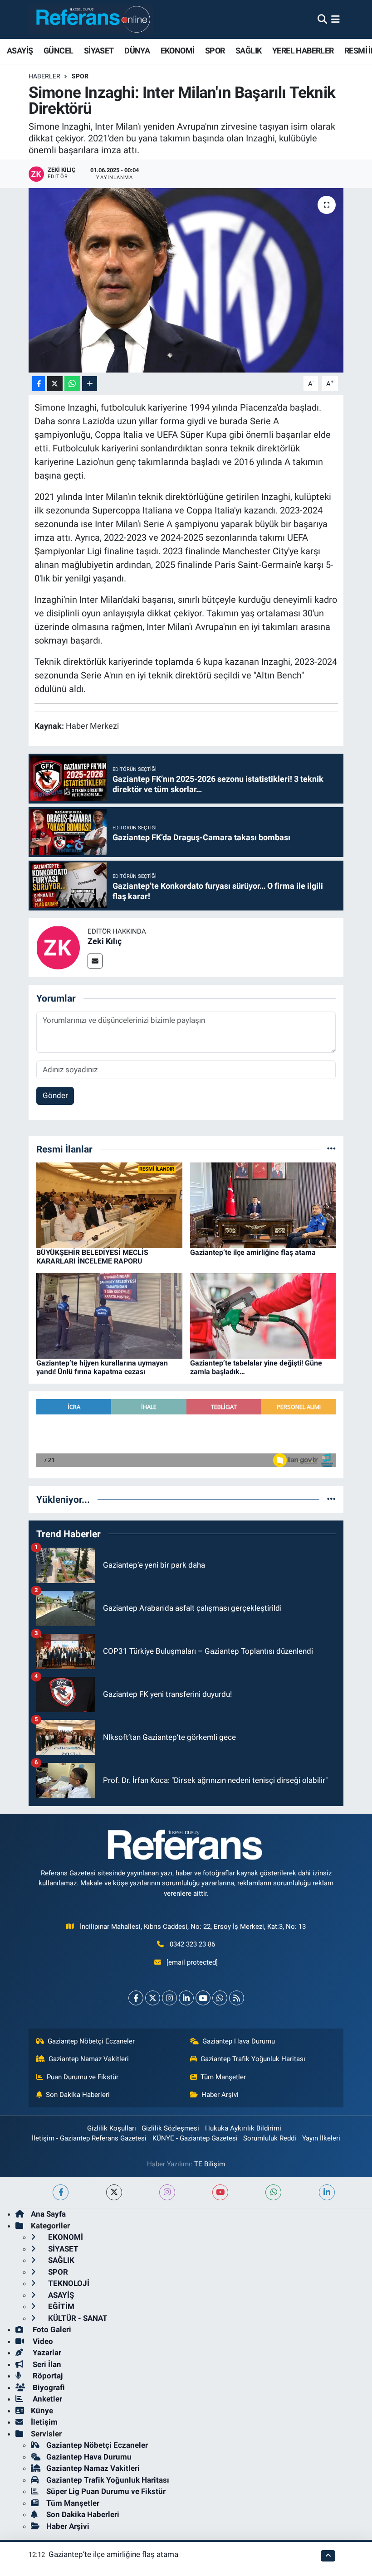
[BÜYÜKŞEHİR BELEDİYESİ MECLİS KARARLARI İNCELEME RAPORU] (109, 1205)
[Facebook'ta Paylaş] (39, 384)
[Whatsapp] (220, 1998)
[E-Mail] (95, 961)
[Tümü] (331, 1149)
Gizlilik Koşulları (112, 2128)
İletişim (44, 2422)
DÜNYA (137, 51)
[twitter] (114, 2192)
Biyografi (48, 2387)
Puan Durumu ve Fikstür (83, 2077)
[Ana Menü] (335, 19)
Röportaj (47, 2376)
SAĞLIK (248, 51)
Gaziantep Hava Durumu (239, 2041)
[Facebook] (136, 1998)
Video (42, 2341)
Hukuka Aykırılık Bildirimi (243, 2128)
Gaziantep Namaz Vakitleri (89, 2059)
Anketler (46, 2399)
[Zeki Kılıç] (58, 947)
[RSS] (237, 1998)
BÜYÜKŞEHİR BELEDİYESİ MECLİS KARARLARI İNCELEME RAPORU (92, 1257)
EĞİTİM (60, 2306)
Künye (42, 2411)
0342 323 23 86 (192, 1944)
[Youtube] (203, 1998)
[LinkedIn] (186, 1998)
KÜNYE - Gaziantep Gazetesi (195, 2138)
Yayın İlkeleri (321, 2138)
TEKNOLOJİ (68, 2283)
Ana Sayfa (48, 2214)
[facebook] (61, 2192)
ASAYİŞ (20, 51)
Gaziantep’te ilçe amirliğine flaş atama (253, 1252)
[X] (153, 1998)
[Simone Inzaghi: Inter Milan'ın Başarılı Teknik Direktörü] (186, 280)
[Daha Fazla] (90, 384)
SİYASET (99, 51)
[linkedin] (327, 2192)
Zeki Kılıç (105, 941)
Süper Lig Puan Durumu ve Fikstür (106, 2491)
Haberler (44, 76)
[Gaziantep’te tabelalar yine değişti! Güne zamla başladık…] (263, 1315)
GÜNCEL (58, 51)
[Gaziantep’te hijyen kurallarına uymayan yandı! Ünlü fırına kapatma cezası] (109, 1315)
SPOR (215, 51)
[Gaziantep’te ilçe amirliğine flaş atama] (263, 1205)
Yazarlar (46, 2353)
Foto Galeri (51, 2329)
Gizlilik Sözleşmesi (170, 2128)
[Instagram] (169, 1998)
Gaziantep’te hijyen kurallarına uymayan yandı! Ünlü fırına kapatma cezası (102, 1367)
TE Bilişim (210, 2164)
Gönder (55, 1095)
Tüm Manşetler (223, 2077)
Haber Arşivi (220, 2095)
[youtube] (220, 2192)
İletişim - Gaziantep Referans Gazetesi (89, 2138)
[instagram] (167, 2192)
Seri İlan (46, 2364)
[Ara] (322, 19)
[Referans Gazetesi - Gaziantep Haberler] (91, 19)
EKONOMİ (178, 51)
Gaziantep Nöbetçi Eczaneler (91, 2041)
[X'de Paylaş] (55, 384)
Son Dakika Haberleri (78, 2095)
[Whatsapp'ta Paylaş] (72, 384)
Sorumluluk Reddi (270, 2138)
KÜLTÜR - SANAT (77, 2318)
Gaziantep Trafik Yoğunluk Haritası (253, 2059)
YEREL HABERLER (303, 51)
